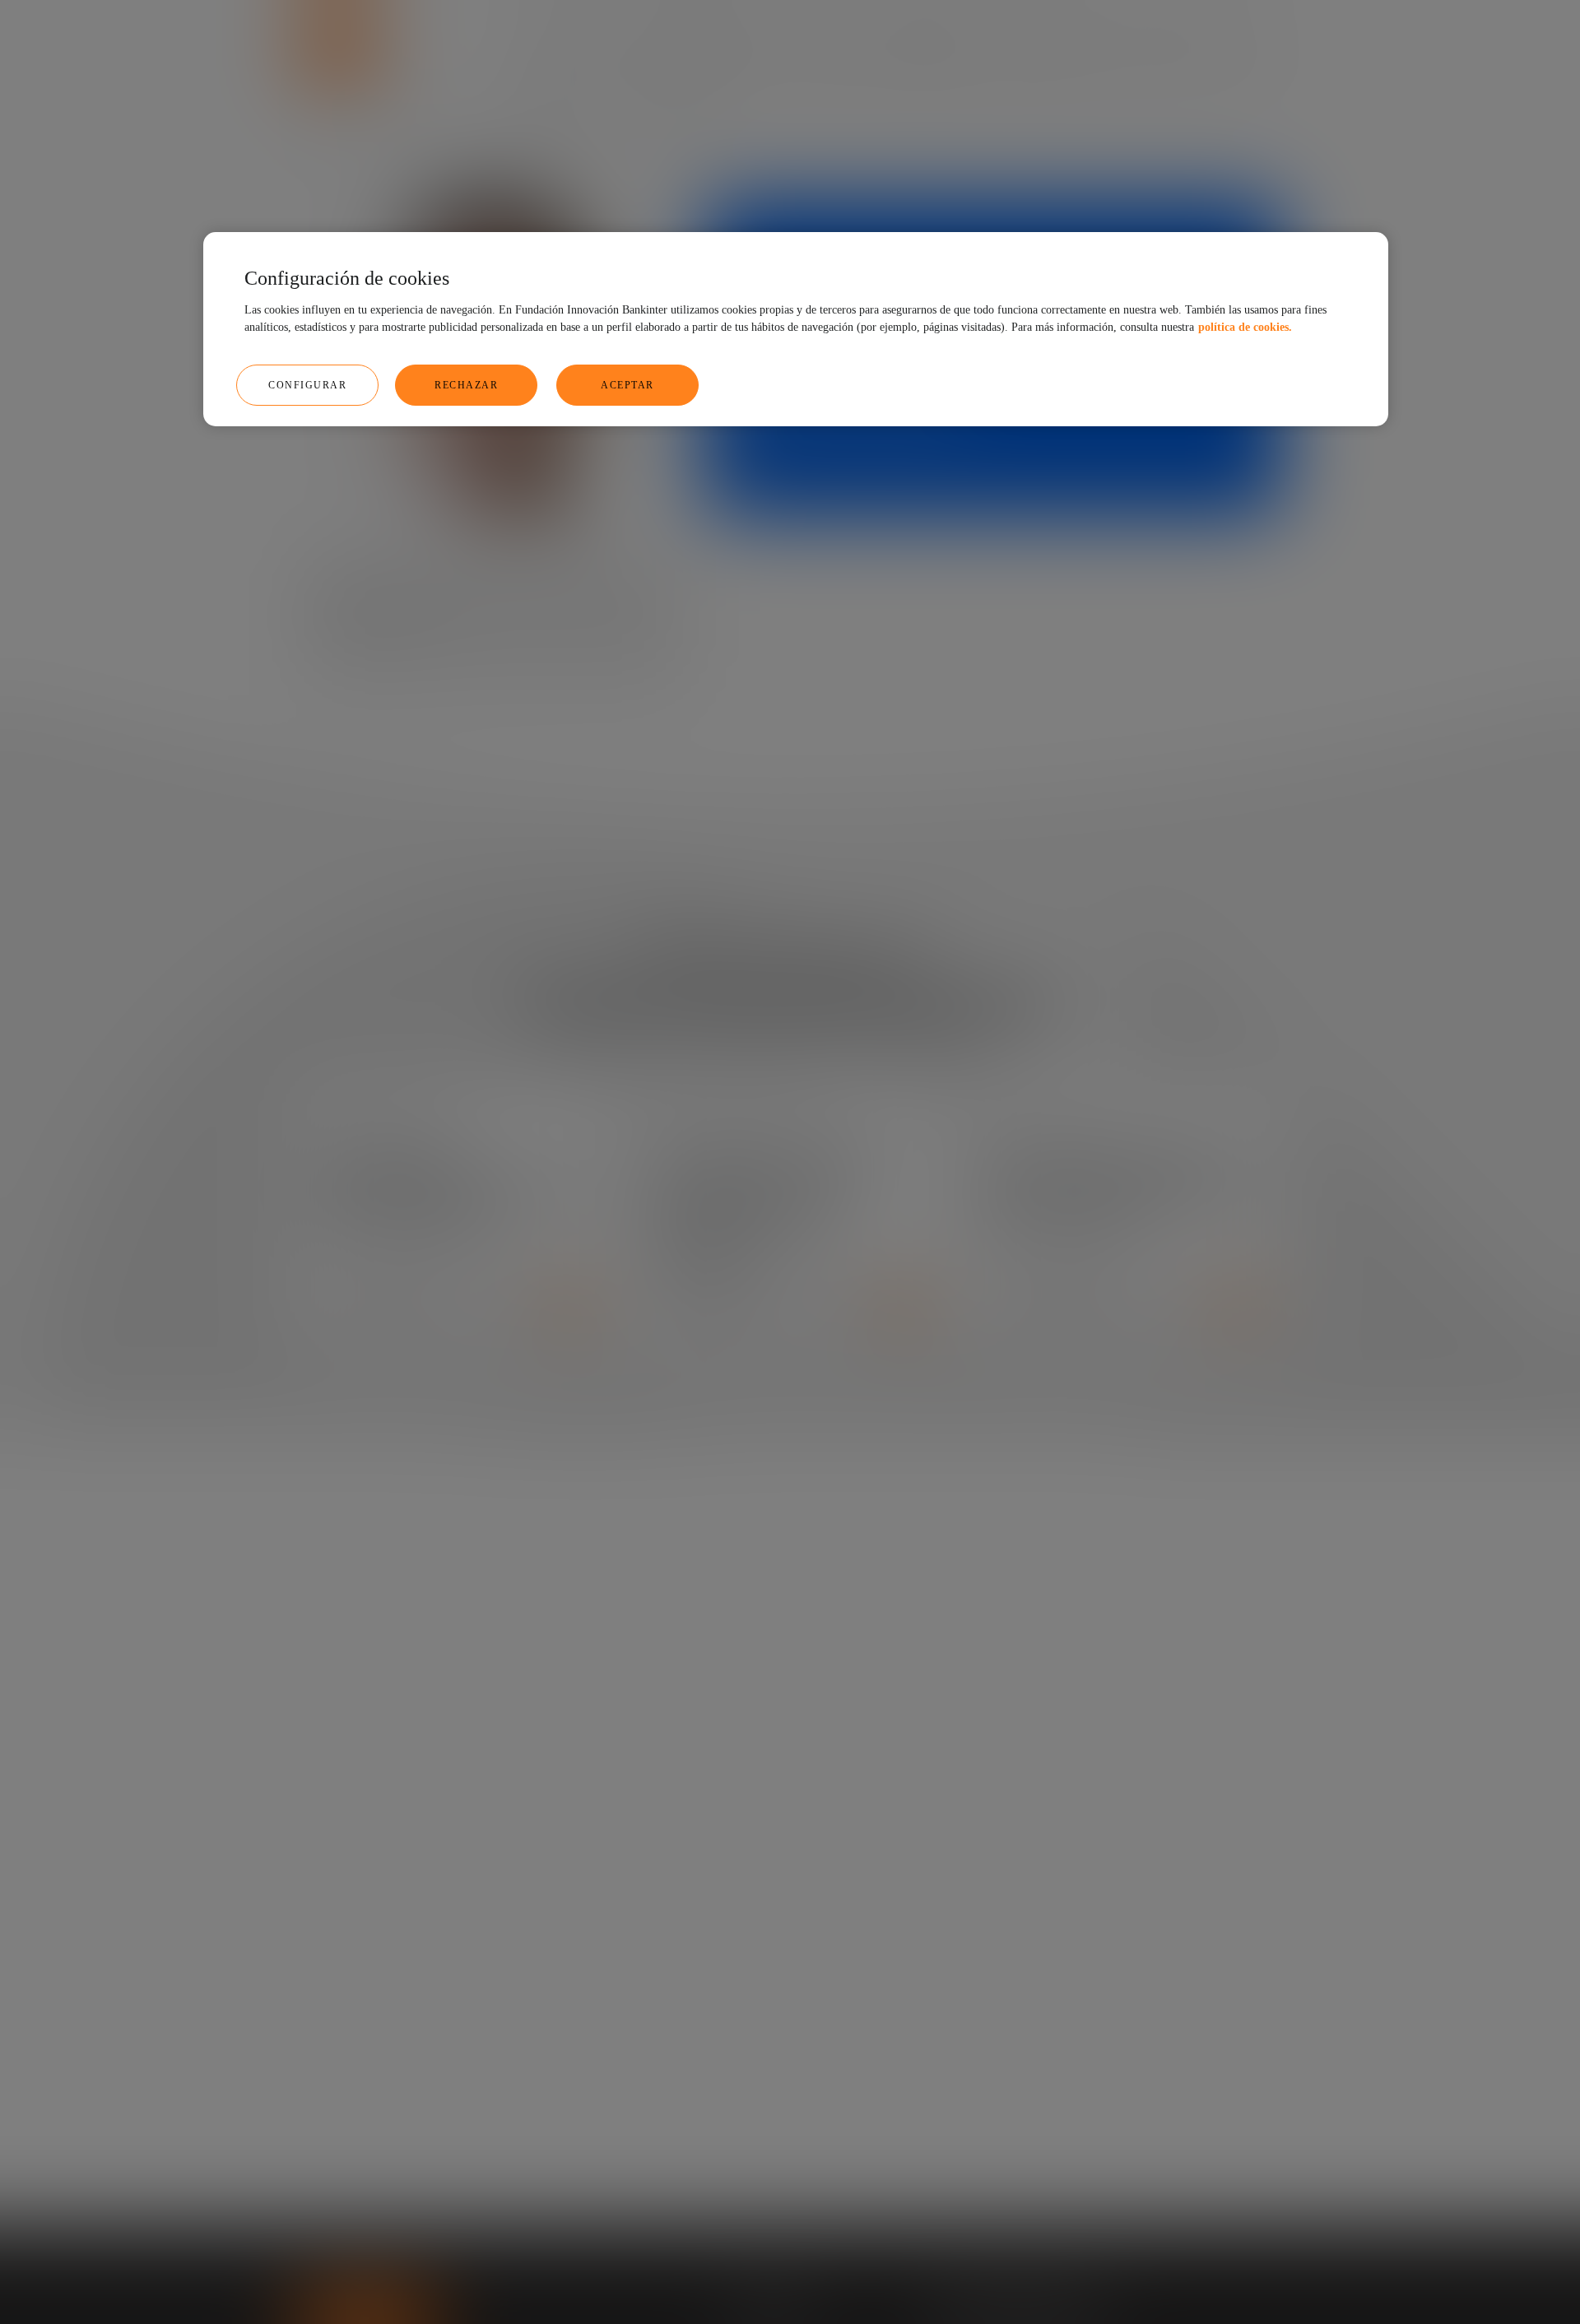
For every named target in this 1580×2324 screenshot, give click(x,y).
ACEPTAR (627, 385)
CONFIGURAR (307, 385)
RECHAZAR (466, 385)
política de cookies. (1245, 327)
